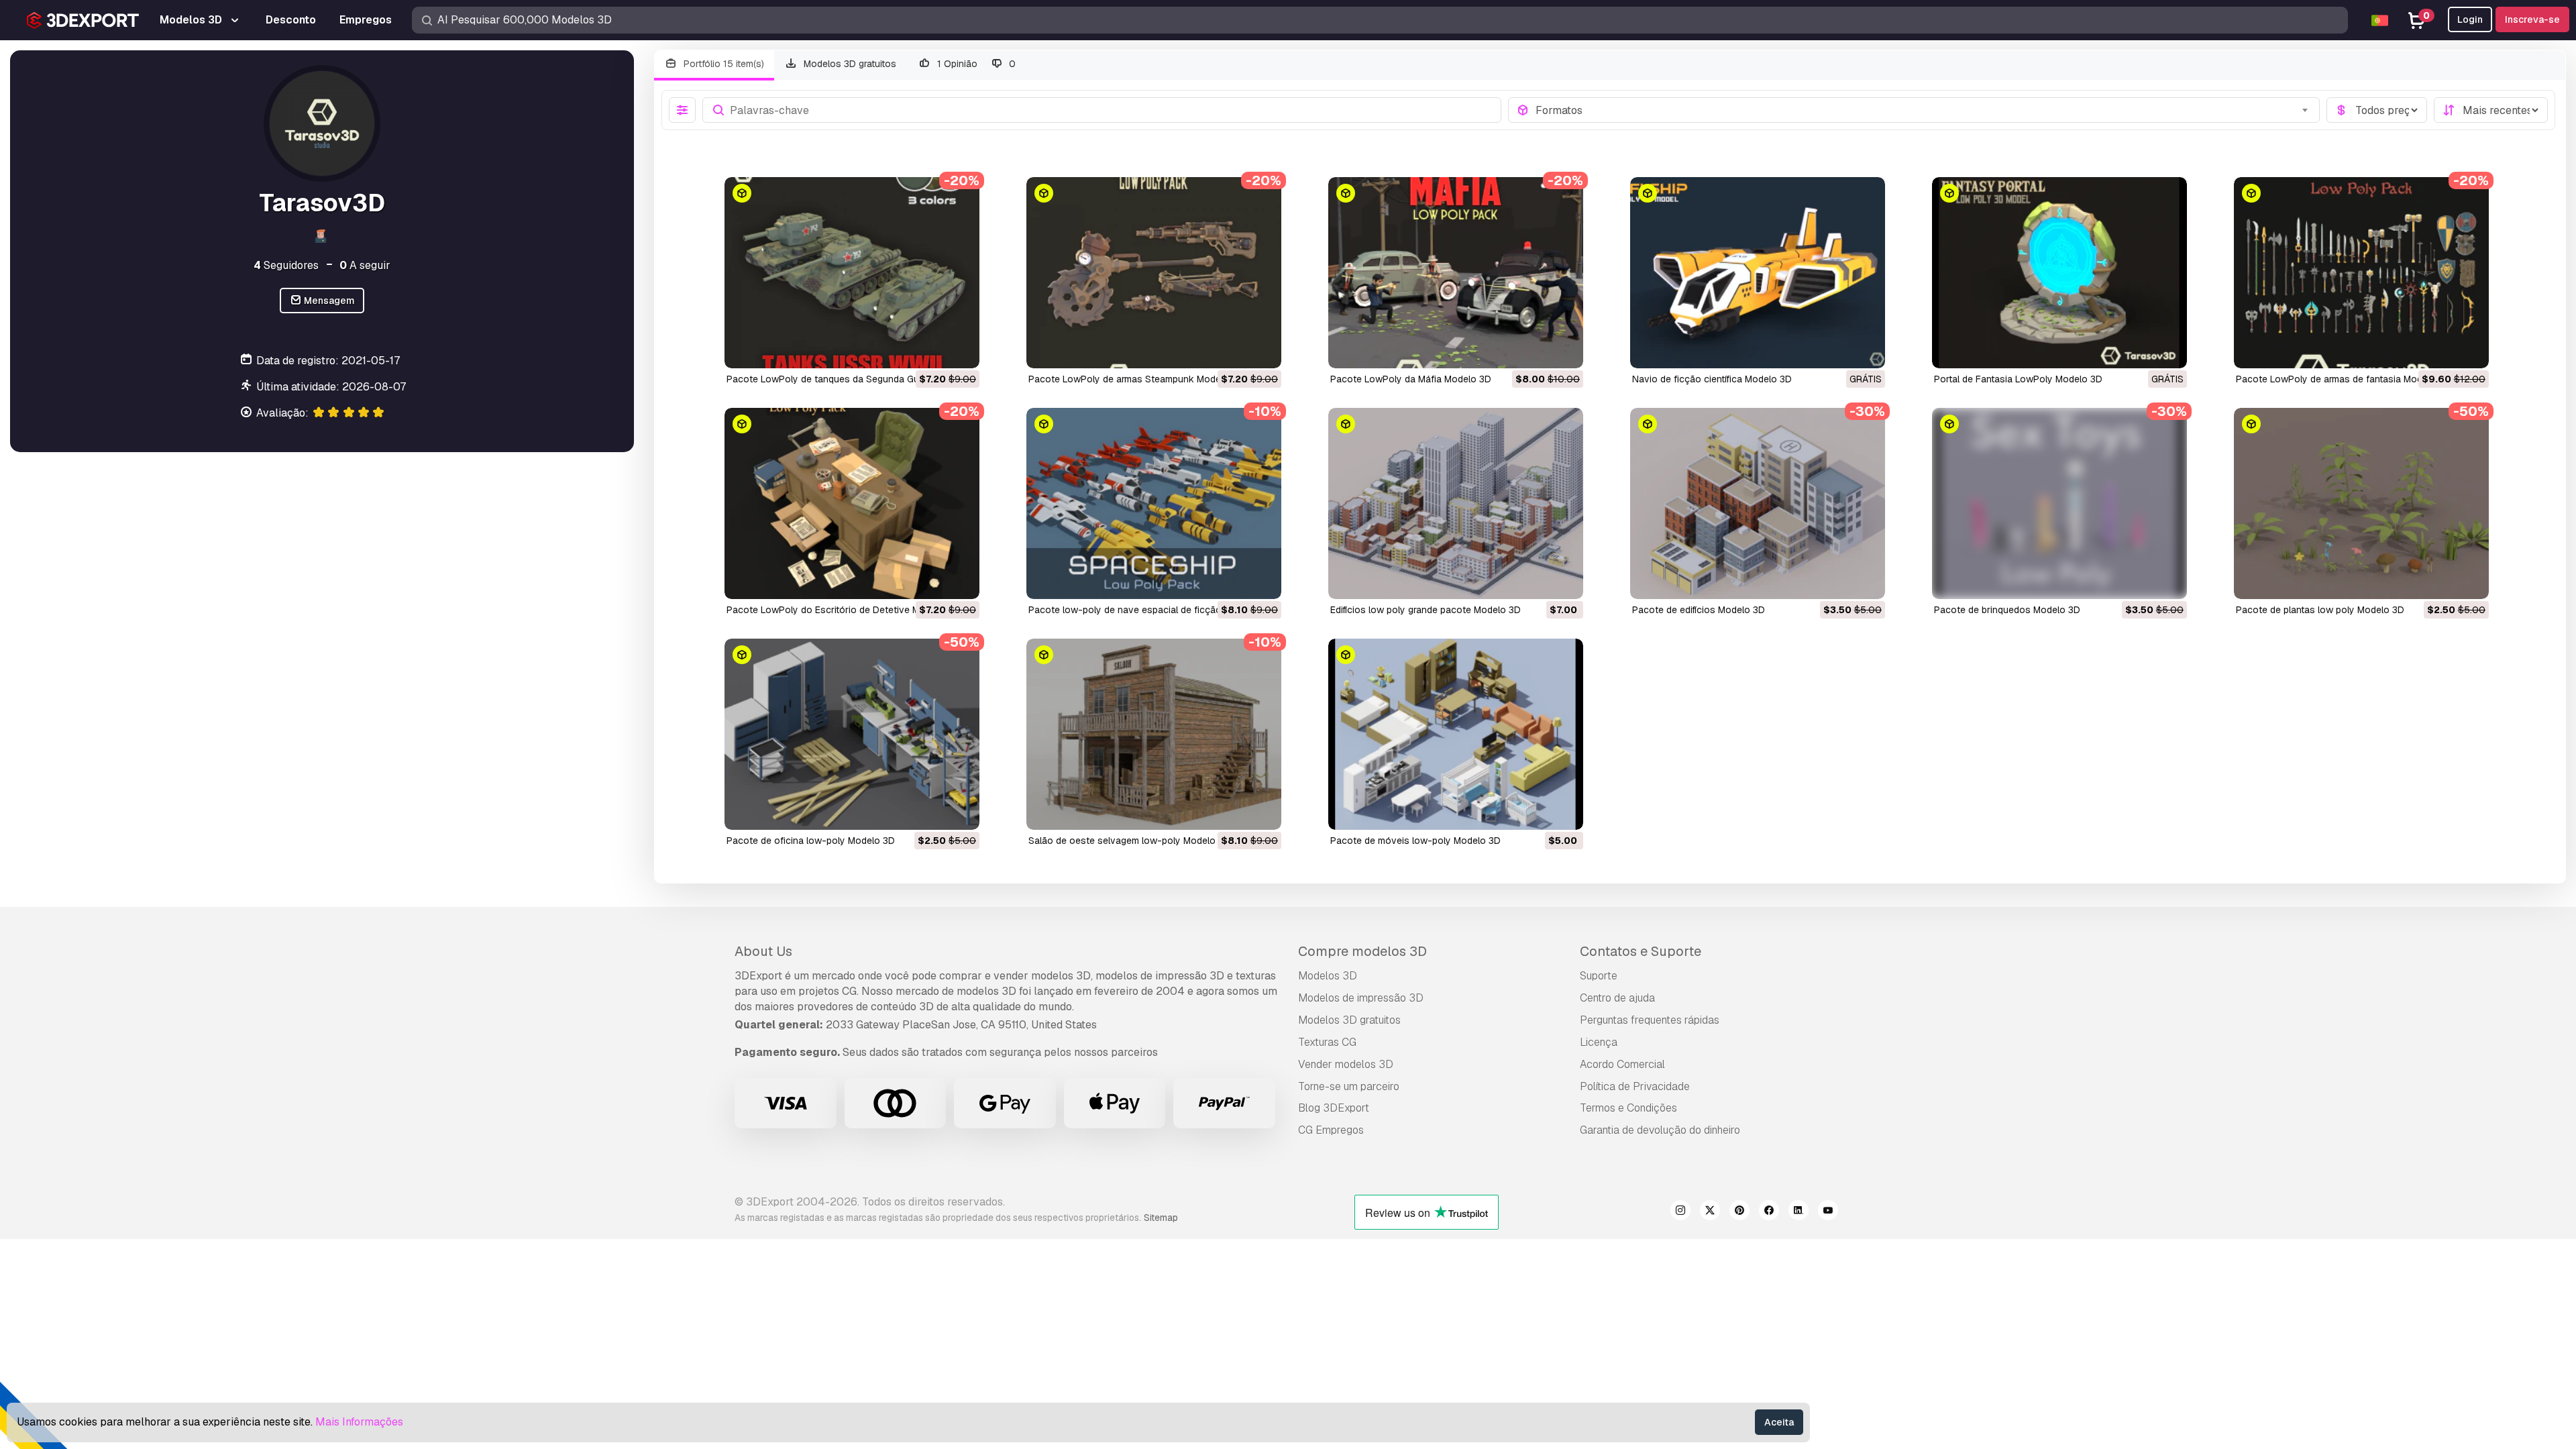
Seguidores (286, 265)
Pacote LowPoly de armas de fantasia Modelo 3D (2343, 379)
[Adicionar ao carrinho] (932, 350)
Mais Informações (359, 1422)
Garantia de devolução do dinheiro (1660, 1130)
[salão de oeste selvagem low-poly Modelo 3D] (1154, 734)
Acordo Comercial (1622, 1064)
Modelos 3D (1328, 976)
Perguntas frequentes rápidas (1650, 1020)
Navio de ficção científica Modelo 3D (1712, 379)
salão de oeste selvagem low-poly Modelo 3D (1129, 841)
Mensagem (328, 301)
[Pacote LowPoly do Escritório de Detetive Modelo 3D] (852, 503)
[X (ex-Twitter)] (1710, 1212)
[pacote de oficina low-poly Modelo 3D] (852, 734)
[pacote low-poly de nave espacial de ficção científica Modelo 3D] (1154, 503)
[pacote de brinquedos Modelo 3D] (2059, 503)
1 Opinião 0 (975, 64)
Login (2470, 19)
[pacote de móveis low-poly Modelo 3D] (1456, 734)
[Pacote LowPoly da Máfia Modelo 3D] (1456, 273)
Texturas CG (1327, 1042)
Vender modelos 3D (1346, 1064)
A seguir (365, 265)
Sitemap (1161, 1218)
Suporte (1599, 976)
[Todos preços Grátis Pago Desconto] (2377, 110)
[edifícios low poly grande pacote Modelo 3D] (1456, 503)
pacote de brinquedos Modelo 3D (2007, 610)
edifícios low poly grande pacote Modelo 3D (1426, 610)
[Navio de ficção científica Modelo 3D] (1758, 273)
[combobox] (1924, 110)
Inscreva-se (2532, 19)
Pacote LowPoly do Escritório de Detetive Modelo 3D (843, 610)
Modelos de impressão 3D (1361, 998)
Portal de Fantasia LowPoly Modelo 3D (2018, 379)
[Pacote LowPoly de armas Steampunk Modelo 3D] (1154, 273)
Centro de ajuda (1617, 998)
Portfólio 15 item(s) (722, 64)
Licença (1599, 1042)
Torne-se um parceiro (1349, 1086)
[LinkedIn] (1799, 1212)
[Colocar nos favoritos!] (960, 350)
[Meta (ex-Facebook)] (1769, 1212)
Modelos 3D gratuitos (849, 64)
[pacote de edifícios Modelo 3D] (1758, 503)
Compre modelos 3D (1362, 951)
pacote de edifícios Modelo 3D (1699, 610)
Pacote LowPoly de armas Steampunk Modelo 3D (1136, 379)
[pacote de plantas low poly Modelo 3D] (2361, 503)
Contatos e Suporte (1641, 951)
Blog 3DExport (1334, 1108)
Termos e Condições (1628, 1108)
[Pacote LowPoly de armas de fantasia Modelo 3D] (2361, 273)
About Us (763, 951)
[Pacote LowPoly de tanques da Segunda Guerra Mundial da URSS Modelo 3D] (852, 273)
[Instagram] (1680, 1212)
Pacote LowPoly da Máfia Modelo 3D (1411, 379)
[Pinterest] (1739, 1212)
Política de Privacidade (1635, 1086)
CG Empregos (1331, 1130)
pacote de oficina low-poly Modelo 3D (811, 841)
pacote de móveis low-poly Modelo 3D (1415, 841)
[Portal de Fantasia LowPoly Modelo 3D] (2059, 273)
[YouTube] (1828, 1212)
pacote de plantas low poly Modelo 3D (2320, 610)
